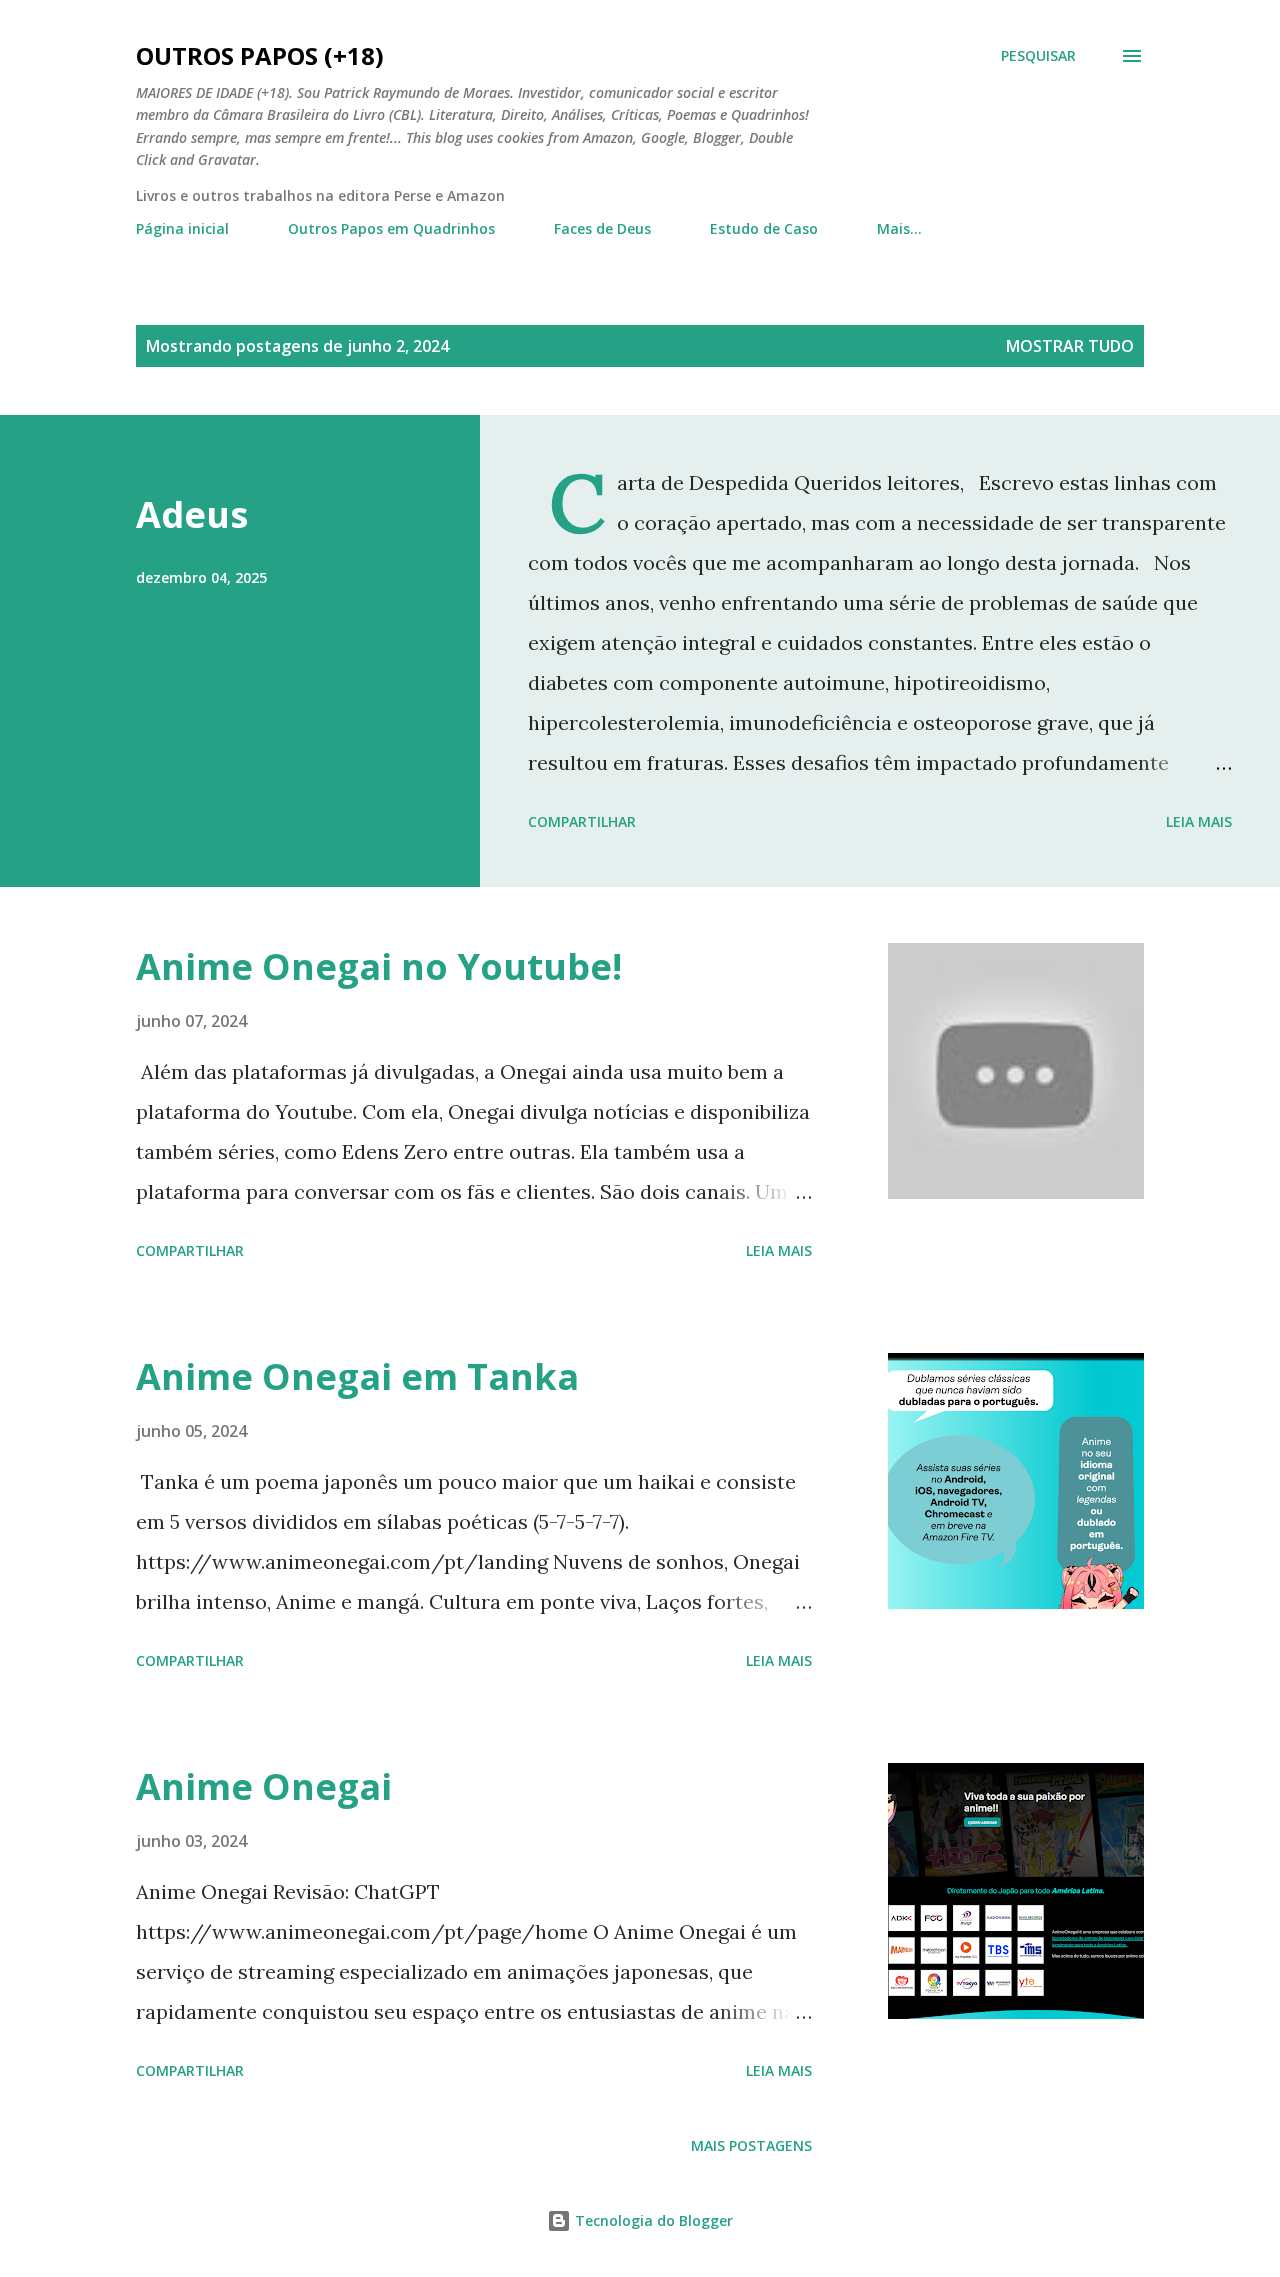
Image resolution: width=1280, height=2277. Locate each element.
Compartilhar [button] (582, 821)
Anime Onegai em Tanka (357, 1376)
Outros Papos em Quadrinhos (391, 228)
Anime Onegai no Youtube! (379, 966)
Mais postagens (751, 2145)
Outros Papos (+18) (260, 55)
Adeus (192, 514)
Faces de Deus (602, 228)
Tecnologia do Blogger (652, 2220)
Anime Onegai (264, 1786)
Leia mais (1199, 821)
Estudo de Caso (764, 228)
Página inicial (182, 228)
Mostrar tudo (1070, 346)
